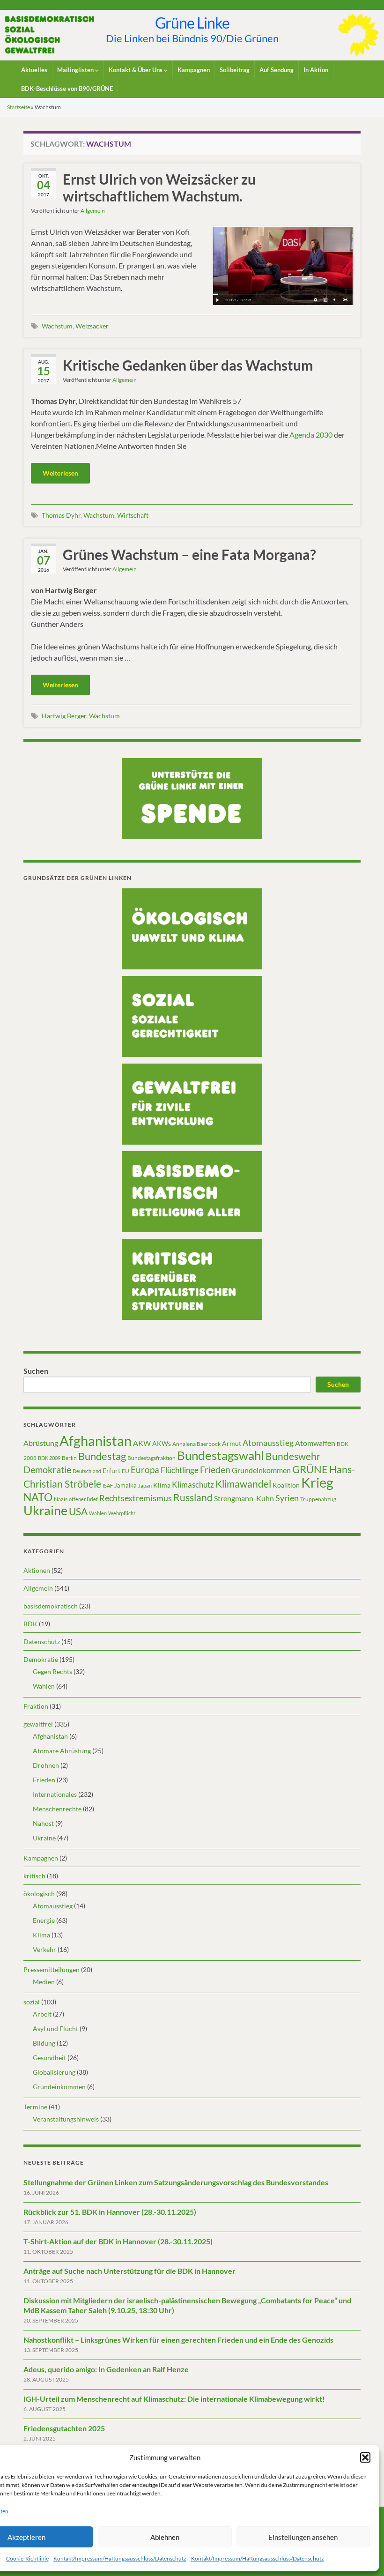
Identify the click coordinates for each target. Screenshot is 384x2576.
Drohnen (46, 1765)
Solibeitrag (235, 70)
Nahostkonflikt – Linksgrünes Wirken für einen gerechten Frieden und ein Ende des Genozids (178, 2340)
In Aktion (316, 70)
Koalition (286, 1485)
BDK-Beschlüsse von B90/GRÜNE (67, 89)
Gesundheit (49, 2058)
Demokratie (47, 1469)
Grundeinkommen (261, 1470)
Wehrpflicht (122, 1513)
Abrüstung (41, 1443)
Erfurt (111, 1470)
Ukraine (45, 1510)
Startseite (18, 107)
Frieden (215, 1470)
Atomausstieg (268, 1443)
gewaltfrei (38, 1724)
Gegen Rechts (52, 1671)
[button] (365, 2457)
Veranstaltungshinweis (66, 2119)
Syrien (287, 1498)
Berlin (69, 1458)
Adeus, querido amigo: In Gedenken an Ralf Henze (106, 2369)
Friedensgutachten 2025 (64, 2428)
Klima (162, 1485)
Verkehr (44, 1949)
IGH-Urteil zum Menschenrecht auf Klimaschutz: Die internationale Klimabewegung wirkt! (174, 2399)
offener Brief (83, 1499)
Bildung (44, 2043)
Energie (44, 1920)
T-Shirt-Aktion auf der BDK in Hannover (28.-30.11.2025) (118, 2241)
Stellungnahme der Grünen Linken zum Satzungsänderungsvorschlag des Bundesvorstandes (176, 2182)
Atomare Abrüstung (62, 1751)
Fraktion (36, 1706)
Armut (232, 1443)
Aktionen (37, 1570)
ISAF (108, 1485)
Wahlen (98, 1513)
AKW (142, 1443)
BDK (30, 1624)
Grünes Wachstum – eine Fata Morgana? (189, 554)
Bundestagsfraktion (151, 1458)
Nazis (61, 1499)
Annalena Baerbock (196, 1444)
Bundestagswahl (221, 1455)
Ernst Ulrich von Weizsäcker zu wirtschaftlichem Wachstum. (159, 187)
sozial (32, 2002)
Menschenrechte (57, 1809)
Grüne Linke (192, 23)
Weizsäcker (92, 326)
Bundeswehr (293, 1456)
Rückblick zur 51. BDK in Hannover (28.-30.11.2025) (110, 2212)
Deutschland (87, 1471)
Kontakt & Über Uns (136, 70)
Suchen (36, 1371)
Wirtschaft (133, 515)
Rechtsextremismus (136, 1498)
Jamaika (126, 1485)
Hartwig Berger (64, 716)
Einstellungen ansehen (303, 2537)
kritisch (34, 1876)
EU (126, 1471)
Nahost (43, 1823)
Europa (145, 1470)
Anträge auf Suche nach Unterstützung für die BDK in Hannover (129, 2271)
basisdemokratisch (51, 1606)
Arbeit (42, 2014)
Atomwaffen (315, 1443)
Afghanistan (96, 1441)
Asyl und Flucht (55, 2029)
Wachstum (57, 326)
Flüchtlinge (180, 1470)
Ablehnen (165, 2537)
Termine (35, 2107)
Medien (44, 1982)
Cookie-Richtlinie (27, 2558)
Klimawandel (243, 1484)
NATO (38, 1497)
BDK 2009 (49, 1458)
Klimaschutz (193, 1485)
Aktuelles (34, 70)
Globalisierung (54, 2072)
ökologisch (39, 1894)
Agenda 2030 (311, 435)
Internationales (55, 1794)
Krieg (317, 1482)
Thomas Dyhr (61, 515)
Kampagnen (194, 70)
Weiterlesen (60, 473)
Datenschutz (42, 1642)
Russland (193, 1497)
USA (78, 1511)
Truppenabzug (318, 1499)
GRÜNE (310, 1469)
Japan (145, 1485)
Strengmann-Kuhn (244, 1498)
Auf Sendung (277, 70)
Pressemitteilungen (52, 1969)
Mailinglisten (76, 70)
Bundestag (102, 1456)
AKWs (162, 1443)
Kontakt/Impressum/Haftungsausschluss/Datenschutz (120, 2558)
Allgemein (93, 211)
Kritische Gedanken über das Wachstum (188, 365)
